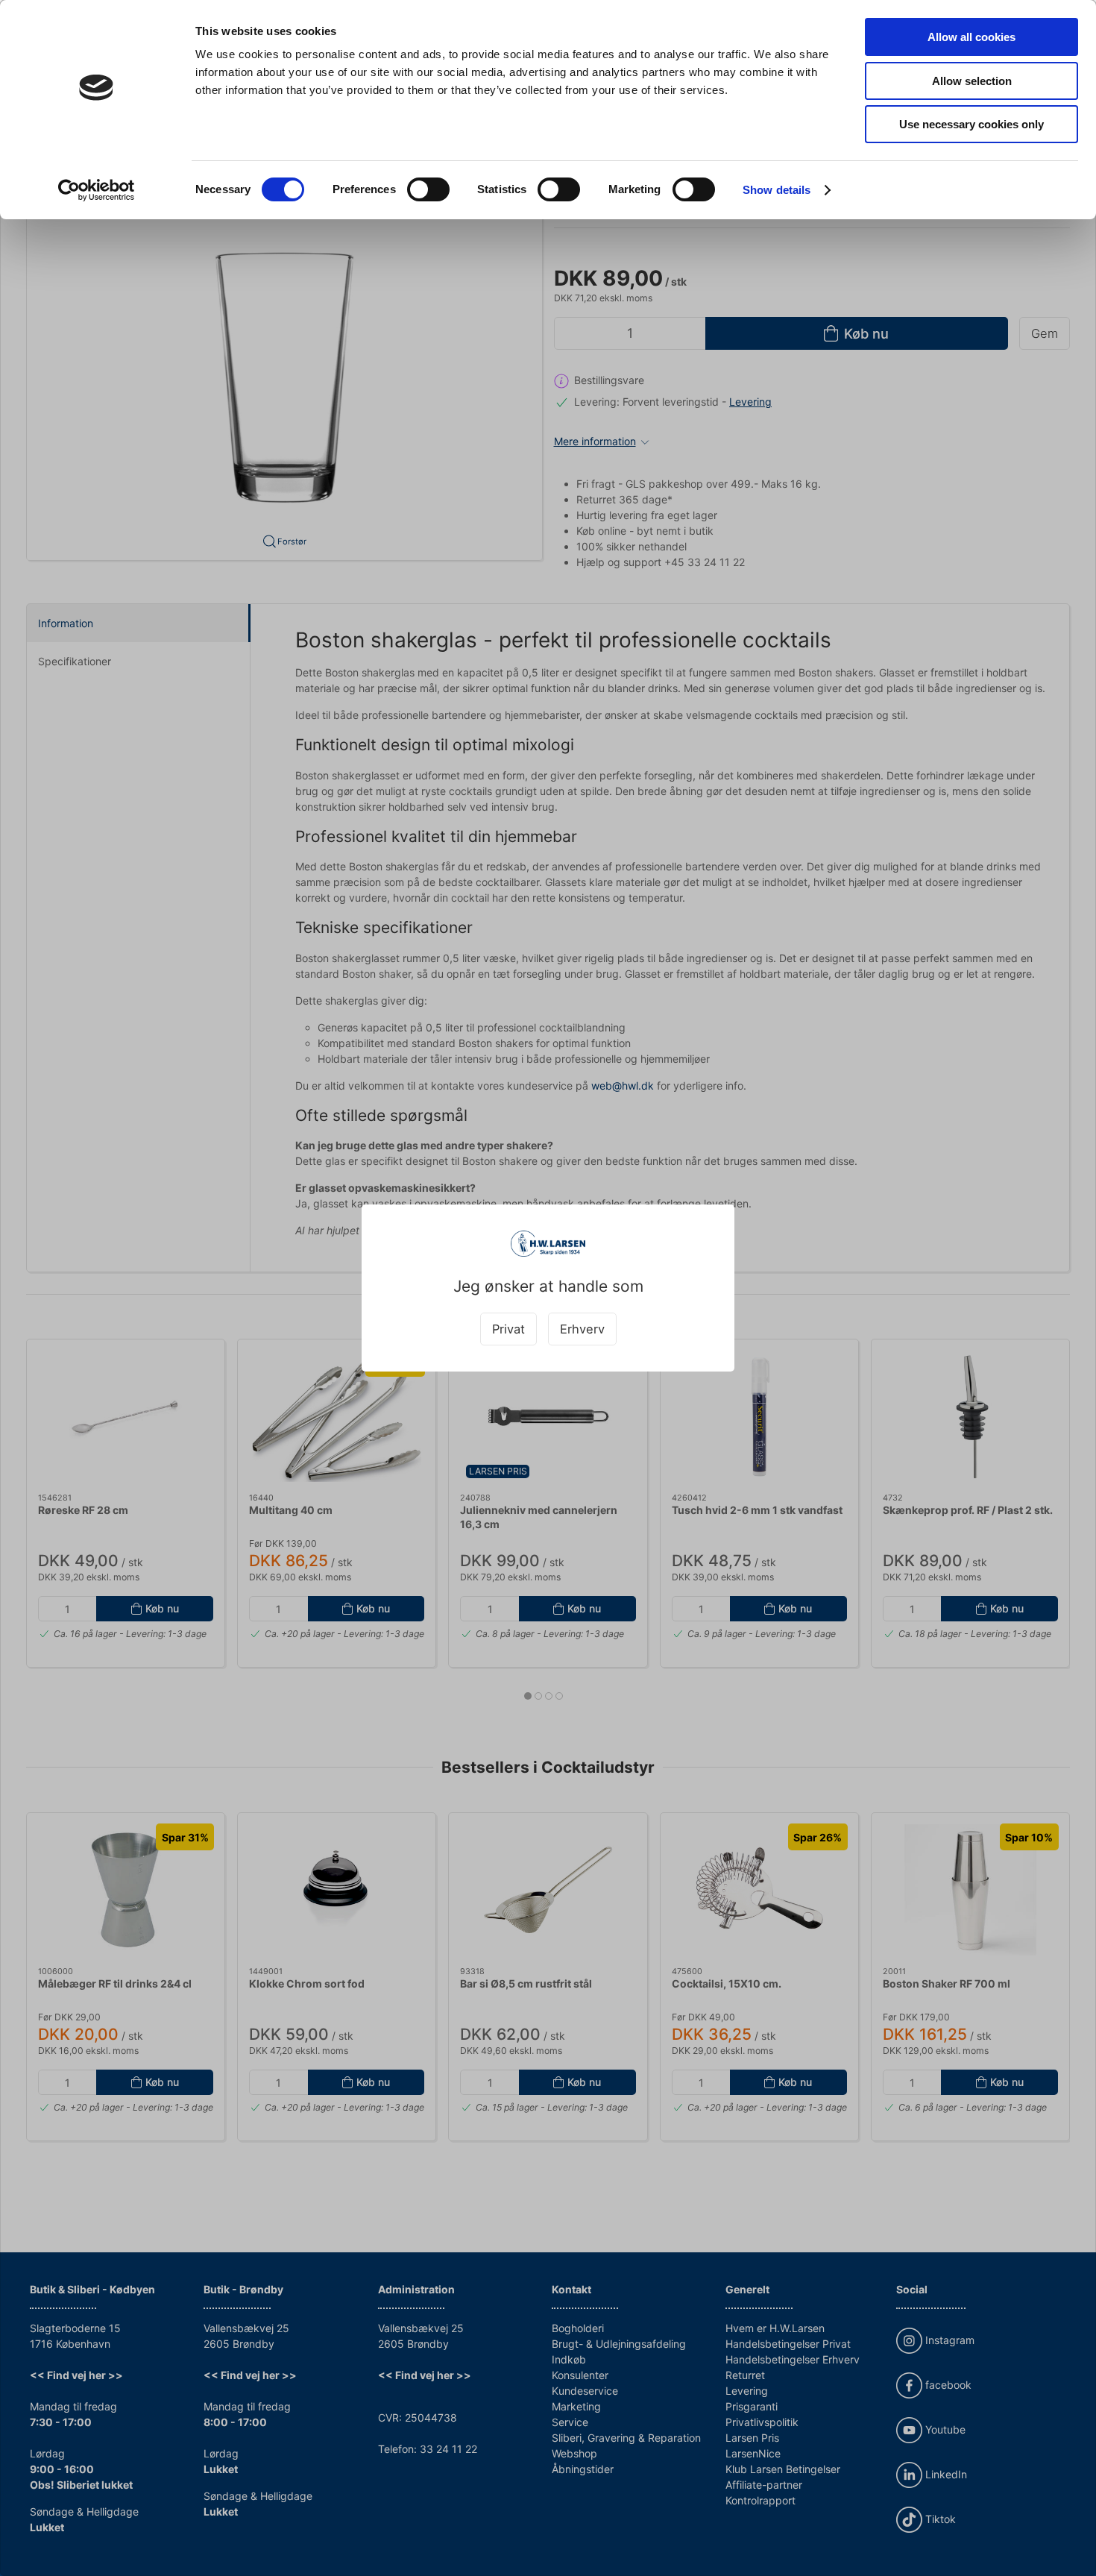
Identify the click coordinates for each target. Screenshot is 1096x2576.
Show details (777, 190)
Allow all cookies (971, 37)
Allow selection (972, 81)
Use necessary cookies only (971, 124)
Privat (508, 1329)
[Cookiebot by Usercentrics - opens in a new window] (97, 190)
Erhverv (582, 1329)
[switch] (428, 189)
